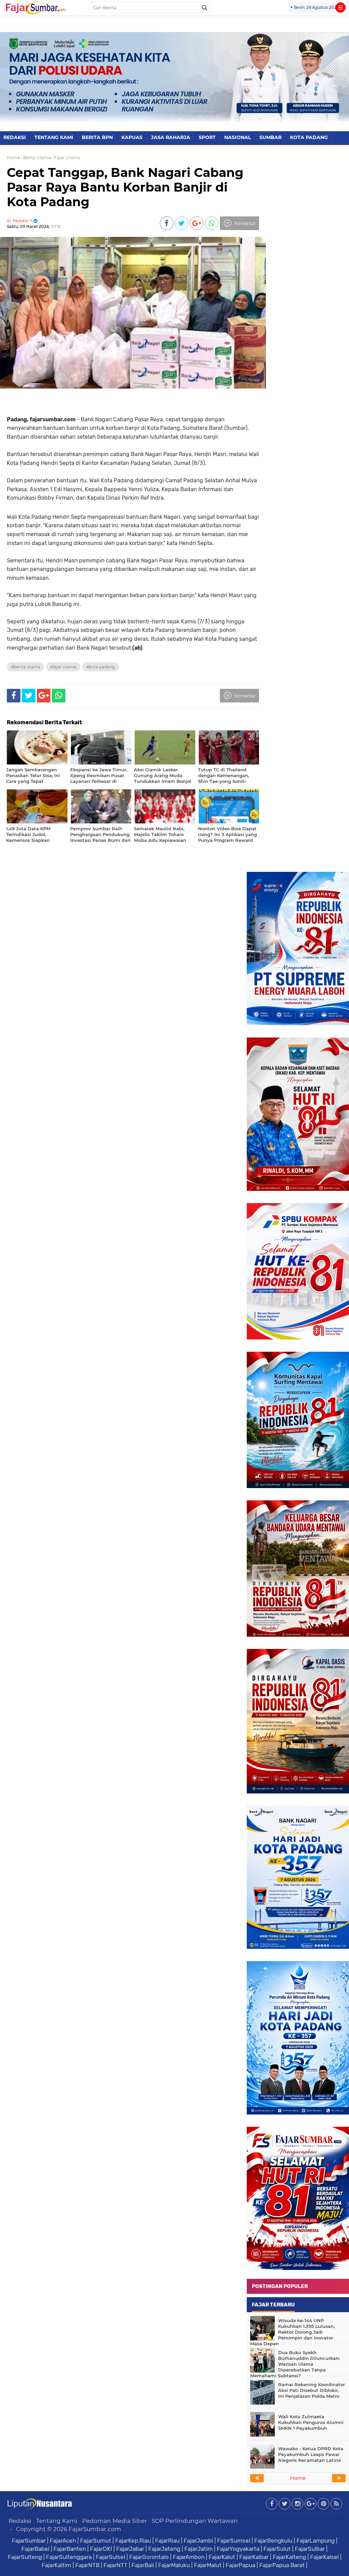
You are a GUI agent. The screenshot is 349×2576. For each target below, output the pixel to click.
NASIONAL (238, 137)
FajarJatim (199, 2549)
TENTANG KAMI (54, 137)
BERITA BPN (97, 137)
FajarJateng (164, 2549)
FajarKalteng (289, 2557)
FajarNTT (116, 2565)
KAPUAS (132, 137)
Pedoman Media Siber (115, 2521)
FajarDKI (101, 2549)
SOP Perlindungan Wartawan (195, 2521)
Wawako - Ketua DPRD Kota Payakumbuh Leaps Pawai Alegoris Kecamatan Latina (311, 2454)
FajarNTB (87, 2565)
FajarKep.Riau (133, 2541)
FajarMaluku (174, 2565)
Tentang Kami (57, 2521)
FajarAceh (63, 2541)
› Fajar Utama (66, 158)
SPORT (207, 137)
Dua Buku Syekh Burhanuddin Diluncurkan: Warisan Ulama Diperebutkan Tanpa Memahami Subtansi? (295, 2364)
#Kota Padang (101, 667)
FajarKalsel (324, 2557)
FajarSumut (96, 2541)
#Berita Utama (26, 667)
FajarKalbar (254, 2557)
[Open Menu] (340, 7)
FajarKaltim (56, 2565)
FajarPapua (240, 2565)
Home (13, 158)
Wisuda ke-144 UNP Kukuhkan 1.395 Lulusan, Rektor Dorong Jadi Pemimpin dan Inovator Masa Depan (292, 2332)
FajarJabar (130, 2549)
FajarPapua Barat (282, 2565)
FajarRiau (167, 2541)
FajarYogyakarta (238, 2549)
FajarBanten (70, 2549)
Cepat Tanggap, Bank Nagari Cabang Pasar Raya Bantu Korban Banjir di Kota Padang (125, 187)
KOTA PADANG (309, 137)
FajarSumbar (29, 2541)
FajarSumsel (234, 2541)
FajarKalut (222, 2557)
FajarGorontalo (149, 2557)
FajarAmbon (189, 2557)
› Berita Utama (36, 158)
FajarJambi (198, 2541)
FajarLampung (316, 2541)
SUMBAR (270, 137)
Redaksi (20, 2521)
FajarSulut (277, 2549)
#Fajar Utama (63, 667)
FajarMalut (208, 2565)
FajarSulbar (310, 2549)
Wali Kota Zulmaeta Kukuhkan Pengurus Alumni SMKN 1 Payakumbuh (311, 2422)
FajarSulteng (25, 2557)
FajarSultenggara (69, 2557)
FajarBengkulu (273, 2541)
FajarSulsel (110, 2557)
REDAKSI (15, 137)
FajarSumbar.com (95, 2529)
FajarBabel (35, 2549)
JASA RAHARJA (171, 137)
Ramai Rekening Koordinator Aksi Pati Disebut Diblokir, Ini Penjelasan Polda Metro (312, 2390)
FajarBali (143, 2565)
